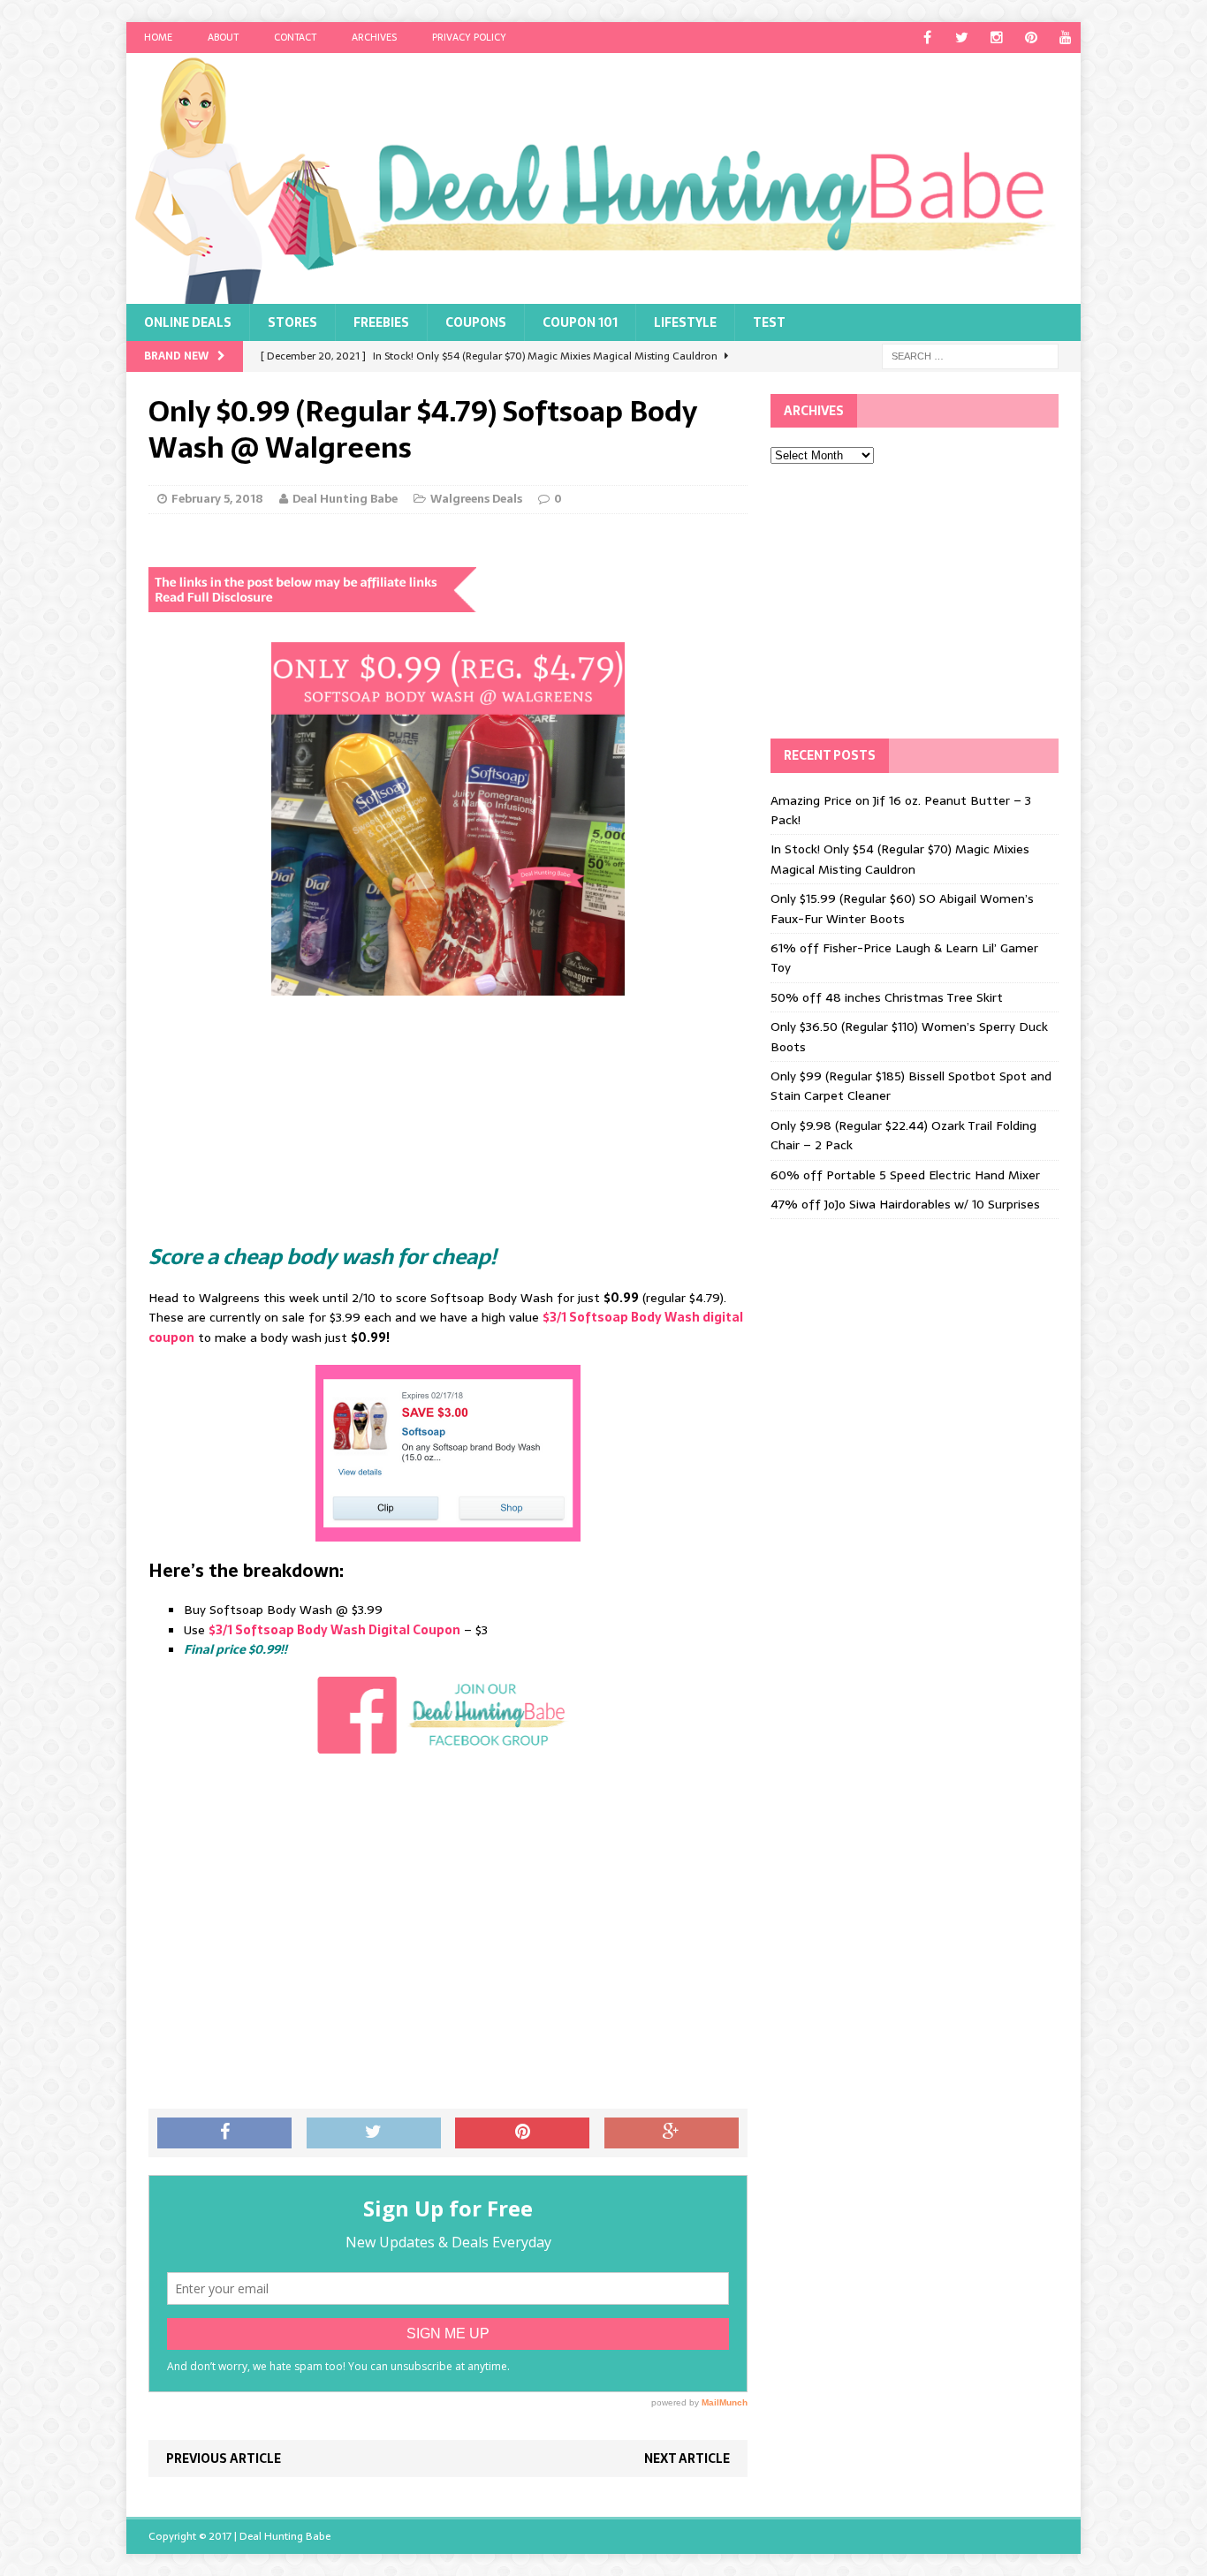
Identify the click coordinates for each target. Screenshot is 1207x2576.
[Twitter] (962, 38)
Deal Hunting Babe (345, 499)
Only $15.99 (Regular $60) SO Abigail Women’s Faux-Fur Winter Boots (902, 908)
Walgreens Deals (476, 499)
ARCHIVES (374, 37)
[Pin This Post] (522, 2133)
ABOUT (223, 37)
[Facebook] (927, 38)
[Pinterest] (1031, 38)
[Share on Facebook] (224, 2133)
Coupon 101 (580, 322)
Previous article (224, 2459)
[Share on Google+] (672, 2133)
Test (769, 322)
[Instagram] (996, 38)
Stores (292, 322)
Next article (687, 2459)
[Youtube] (1065, 38)
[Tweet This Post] (374, 2133)
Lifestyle (685, 322)
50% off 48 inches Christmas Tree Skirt (887, 997)
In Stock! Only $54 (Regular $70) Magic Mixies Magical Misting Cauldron (900, 859)
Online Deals (188, 322)
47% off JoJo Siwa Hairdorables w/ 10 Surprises (905, 1204)
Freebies (381, 322)
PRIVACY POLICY (469, 37)
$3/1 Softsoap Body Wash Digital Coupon (334, 1630)
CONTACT (295, 37)
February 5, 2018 (217, 499)
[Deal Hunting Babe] (603, 178)
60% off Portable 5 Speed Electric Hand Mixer (905, 1175)
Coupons (476, 322)
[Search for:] (970, 355)
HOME (158, 37)
